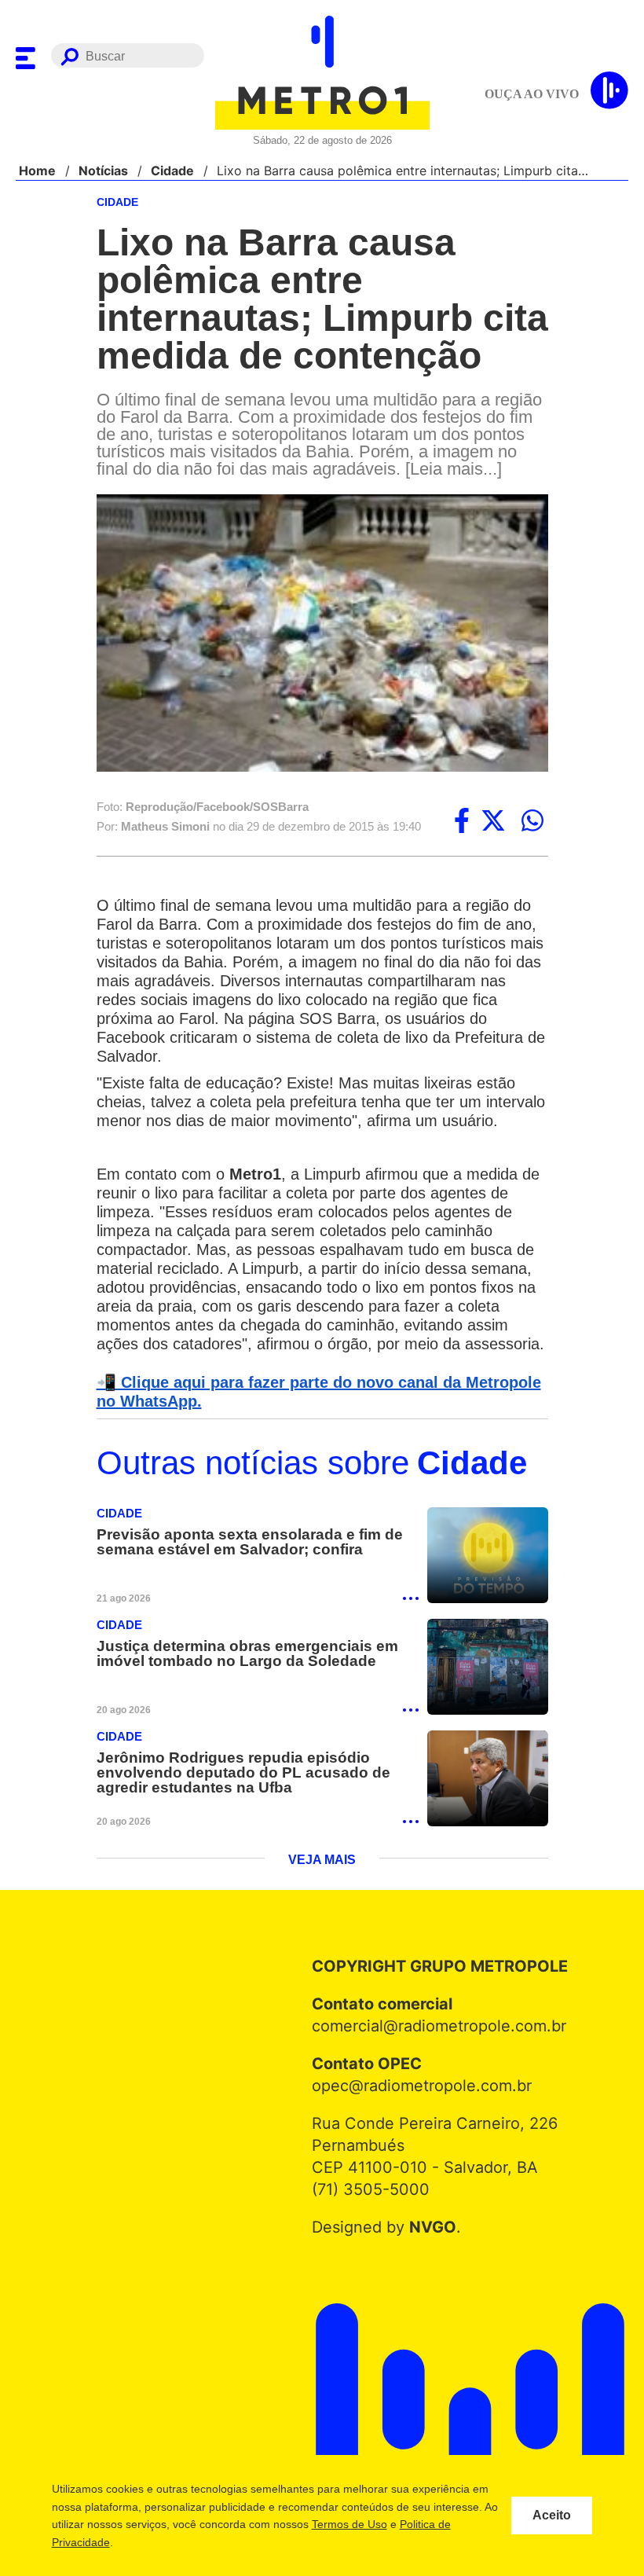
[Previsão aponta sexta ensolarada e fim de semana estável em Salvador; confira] (488, 1613)
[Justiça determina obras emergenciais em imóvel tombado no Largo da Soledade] (488, 1725)
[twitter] (493, 839)
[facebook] (462, 839)
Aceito (552, 2515)
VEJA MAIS (322, 1920)
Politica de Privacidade (139, 2542)
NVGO (428, 2287)
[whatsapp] (532, 839)
